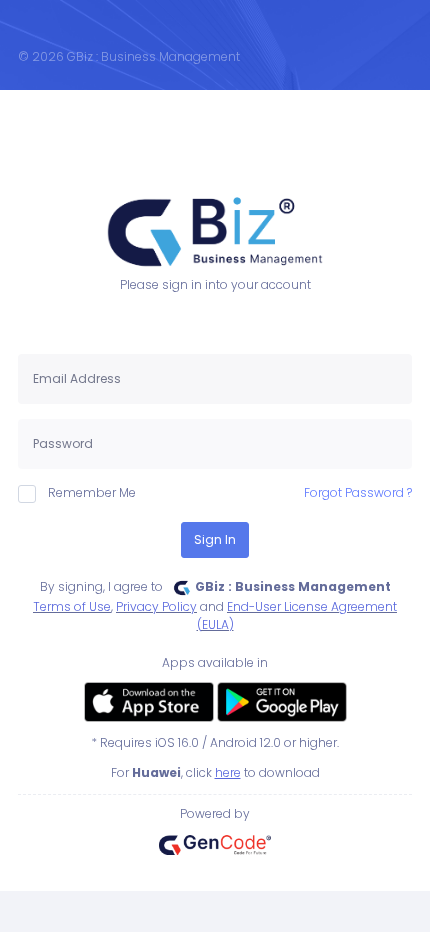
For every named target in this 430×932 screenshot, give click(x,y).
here (228, 772)
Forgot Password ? (358, 492)
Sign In (215, 539)
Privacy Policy (156, 606)
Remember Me (92, 492)
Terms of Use (72, 606)
